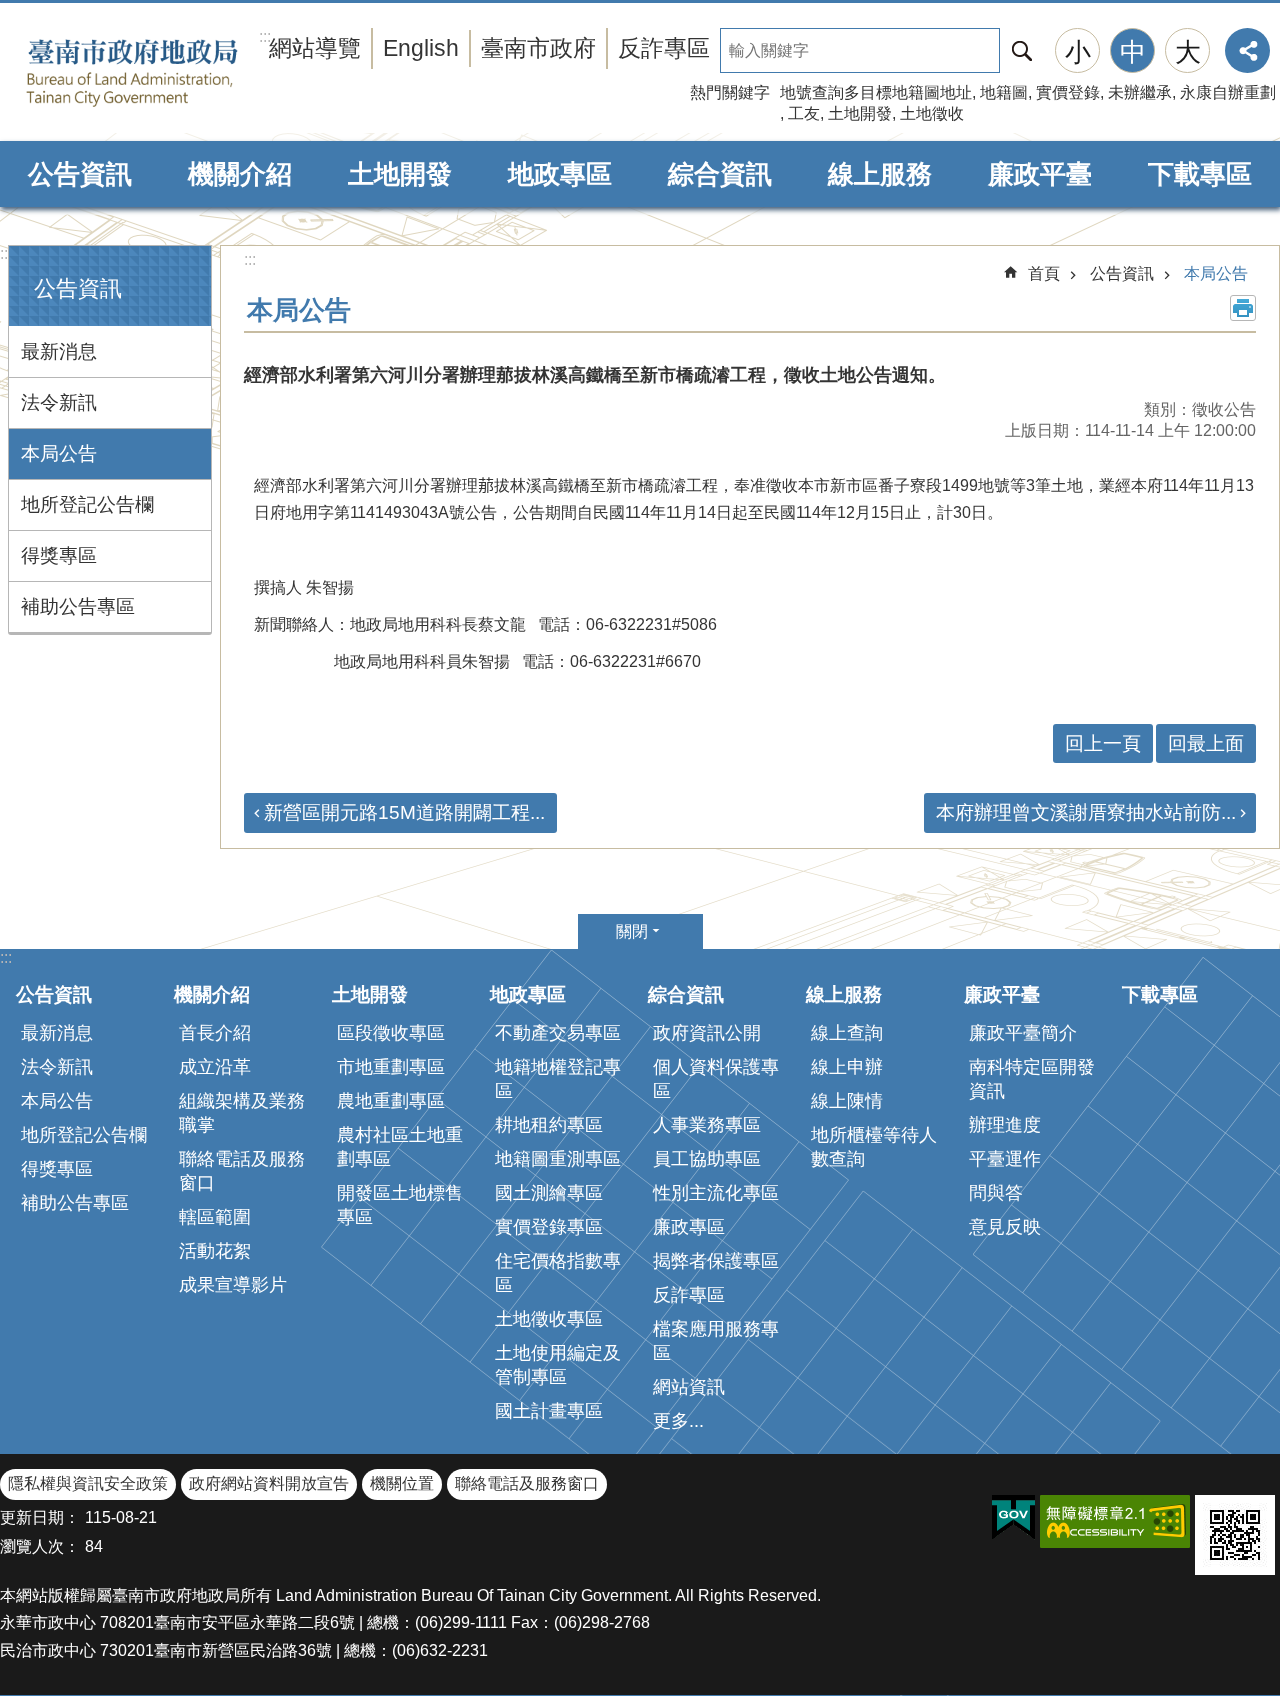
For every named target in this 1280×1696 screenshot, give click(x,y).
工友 (804, 113)
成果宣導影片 (233, 1285)
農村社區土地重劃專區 (400, 1147)
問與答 (996, 1193)
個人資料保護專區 (716, 1079)
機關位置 (402, 1483)
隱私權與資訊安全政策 (88, 1483)
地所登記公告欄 (87, 504)
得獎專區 (59, 555)
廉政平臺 (1040, 174)
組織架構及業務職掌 (242, 1113)
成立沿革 (215, 1067)
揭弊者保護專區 (716, 1261)
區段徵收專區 (391, 1033)
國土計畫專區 (549, 1411)
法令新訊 (59, 402)
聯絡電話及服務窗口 (242, 1171)
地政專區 (560, 174)
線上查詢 (847, 1033)
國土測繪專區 (549, 1193)
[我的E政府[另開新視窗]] (1013, 1518)
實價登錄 (1068, 92)
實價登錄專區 (549, 1227)
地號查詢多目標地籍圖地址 (876, 92)
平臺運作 (1005, 1159)
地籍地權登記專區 (558, 1079)
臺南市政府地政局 (162, 73)
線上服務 (880, 174)
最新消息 (59, 351)
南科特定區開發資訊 (1032, 1079)
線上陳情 (847, 1101)
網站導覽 (315, 48)
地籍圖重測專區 (558, 1159)
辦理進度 (1005, 1125)
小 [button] (1078, 52)
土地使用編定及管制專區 (558, 1365)
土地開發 (860, 113)
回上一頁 (1103, 743)
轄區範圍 (215, 1217)
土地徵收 (932, 113)
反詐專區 (664, 48)
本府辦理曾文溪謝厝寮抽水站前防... (1086, 812)
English (421, 48)
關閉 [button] (632, 931)
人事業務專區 (707, 1125)
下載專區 (1200, 174)
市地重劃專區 (391, 1067)
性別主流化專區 (716, 1193)
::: (6, 253)
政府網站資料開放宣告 (269, 1483)
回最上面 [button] (1206, 743)
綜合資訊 (720, 174)
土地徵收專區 (549, 1319)
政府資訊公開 (707, 1033)
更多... (678, 1421)
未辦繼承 (1140, 92)
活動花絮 (215, 1251)
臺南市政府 (538, 48)
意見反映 (1005, 1227)
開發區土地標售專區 (400, 1205)
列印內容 (1243, 308)
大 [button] (1188, 52)
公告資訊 (80, 174)
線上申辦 (847, 1067)
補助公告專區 (78, 606)
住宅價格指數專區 (558, 1273)
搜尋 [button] (1022, 50)
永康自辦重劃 (1228, 92)
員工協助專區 (707, 1159)
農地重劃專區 (391, 1101)
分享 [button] (1247, 50)
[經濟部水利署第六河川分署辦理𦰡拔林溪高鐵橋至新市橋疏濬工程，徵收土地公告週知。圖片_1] (1235, 1535)
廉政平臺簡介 (1023, 1033)
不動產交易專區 (558, 1033)
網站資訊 (689, 1387)
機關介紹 (240, 174)
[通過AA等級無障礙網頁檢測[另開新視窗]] (1115, 1521)
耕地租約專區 (549, 1125)
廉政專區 (689, 1227)
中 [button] (1133, 52)
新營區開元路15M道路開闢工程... (404, 812)
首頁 (1044, 273)
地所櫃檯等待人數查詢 (874, 1147)
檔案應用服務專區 (716, 1341)
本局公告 (59, 453)
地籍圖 (1004, 92)
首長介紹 (215, 1033)
